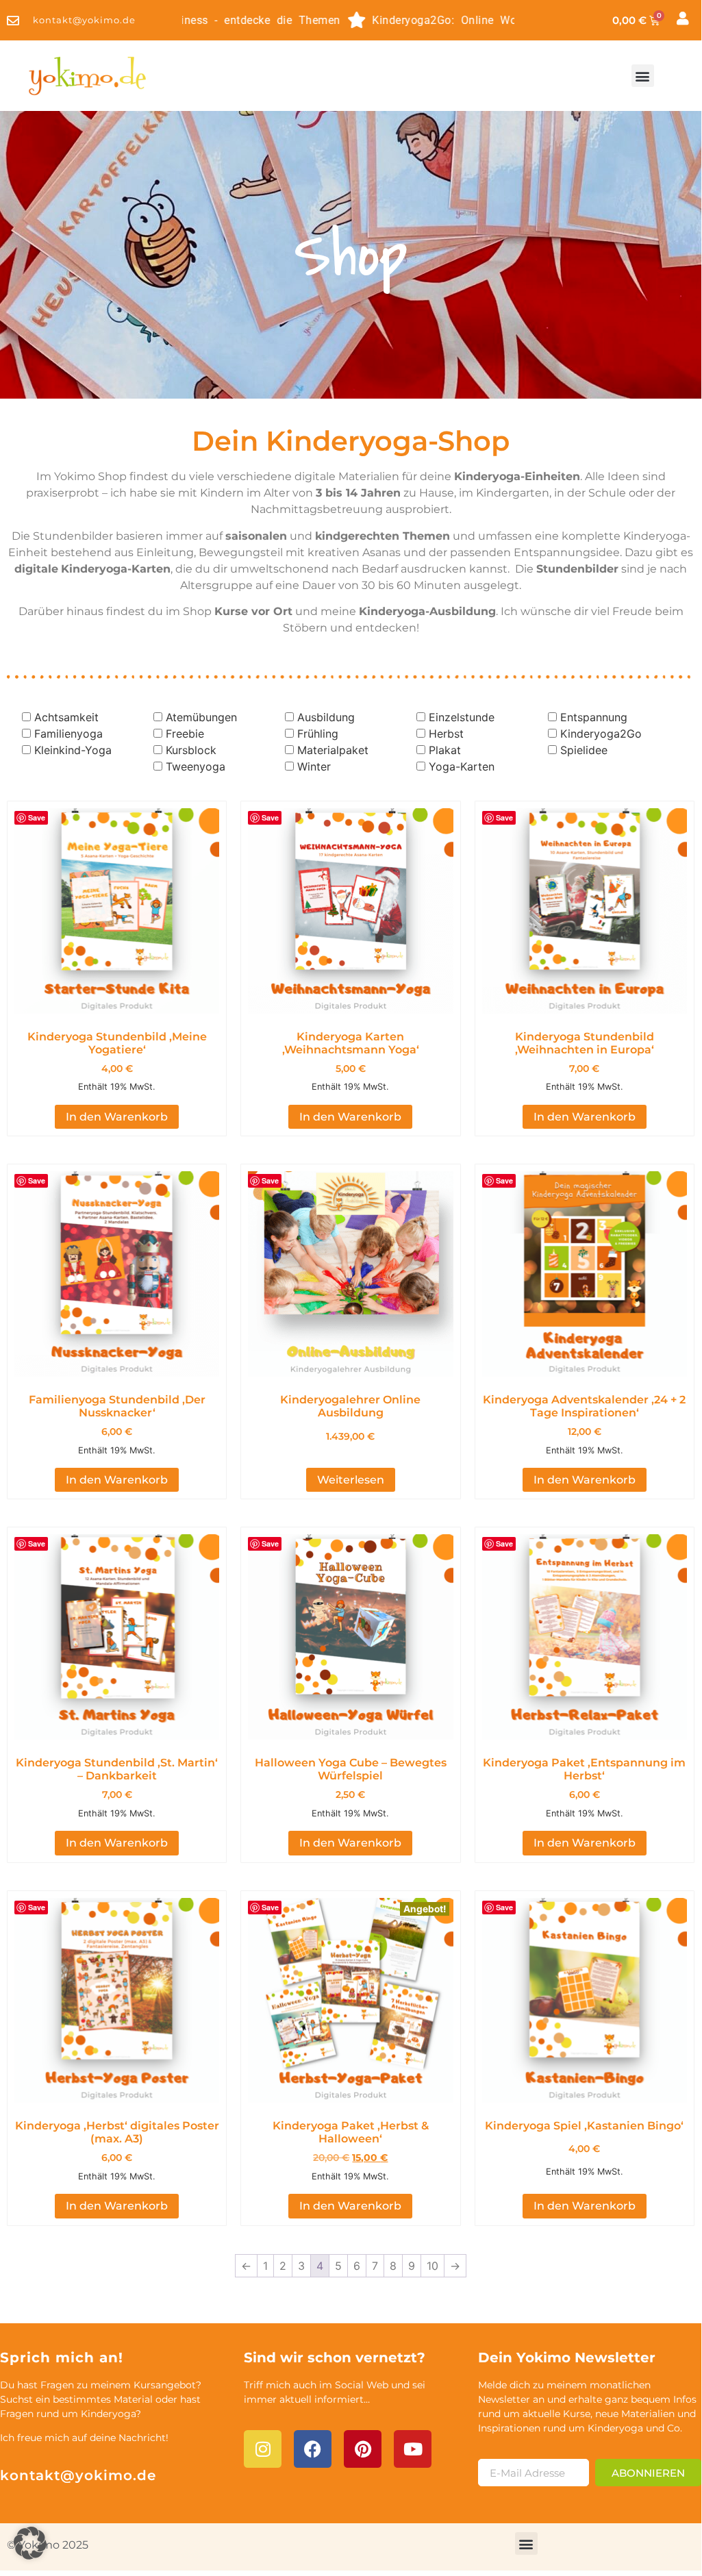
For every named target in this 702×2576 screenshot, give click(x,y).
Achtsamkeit (66, 717)
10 (433, 2266)
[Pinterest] (363, 2449)
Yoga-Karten (462, 766)
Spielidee (584, 750)
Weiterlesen (351, 1480)
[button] (643, 76)
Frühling (318, 734)
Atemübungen (201, 717)
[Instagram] (263, 2449)
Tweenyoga (196, 766)
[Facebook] (313, 2449)
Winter (314, 766)
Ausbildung (326, 717)
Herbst (446, 734)
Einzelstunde (462, 717)
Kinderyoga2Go (601, 734)
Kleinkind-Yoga (73, 750)
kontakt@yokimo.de (78, 2475)
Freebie (185, 734)
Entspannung (594, 717)
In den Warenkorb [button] (117, 1117)
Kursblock (191, 750)
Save (37, 817)
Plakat (445, 750)
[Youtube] (413, 2449)
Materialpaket (333, 750)
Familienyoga (68, 734)
